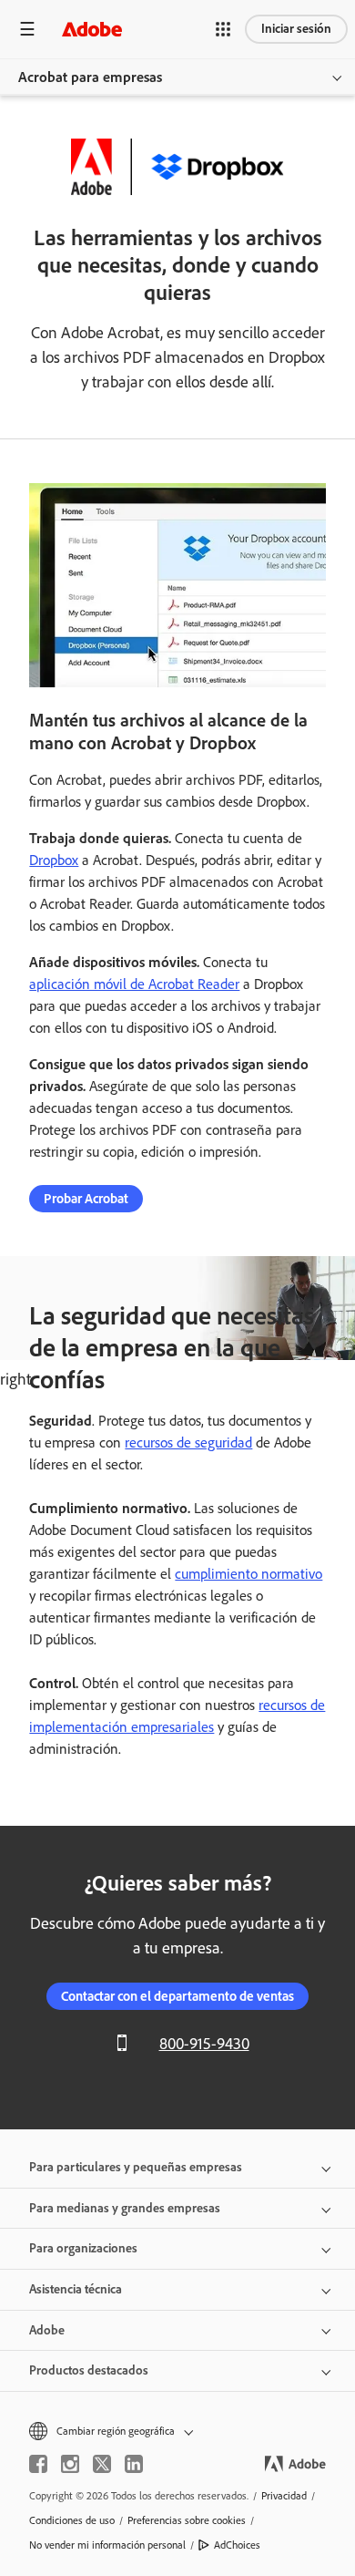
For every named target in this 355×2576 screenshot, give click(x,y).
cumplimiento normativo (248, 1574)
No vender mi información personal (107, 2545)
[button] (223, 29)
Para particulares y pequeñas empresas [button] (136, 2167)
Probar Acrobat (86, 1199)
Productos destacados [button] (89, 2370)
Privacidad (284, 2496)
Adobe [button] (47, 2330)
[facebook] (38, 2464)
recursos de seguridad (188, 1443)
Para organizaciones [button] (83, 2248)
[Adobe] (92, 29)
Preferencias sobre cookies (187, 2520)
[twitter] (102, 2464)
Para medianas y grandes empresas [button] (125, 2208)
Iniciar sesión (296, 29)
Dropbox (54, 860)
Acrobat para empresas (90, 77)
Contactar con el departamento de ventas (177, 1996)
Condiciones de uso (72, 2520)
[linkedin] (134, 2464)
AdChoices (237, 2545)
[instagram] (70, 2464)
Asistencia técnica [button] (76, 2289)
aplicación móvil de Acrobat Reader (134, 984)
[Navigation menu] (27, 29)
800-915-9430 (204, 2044)
